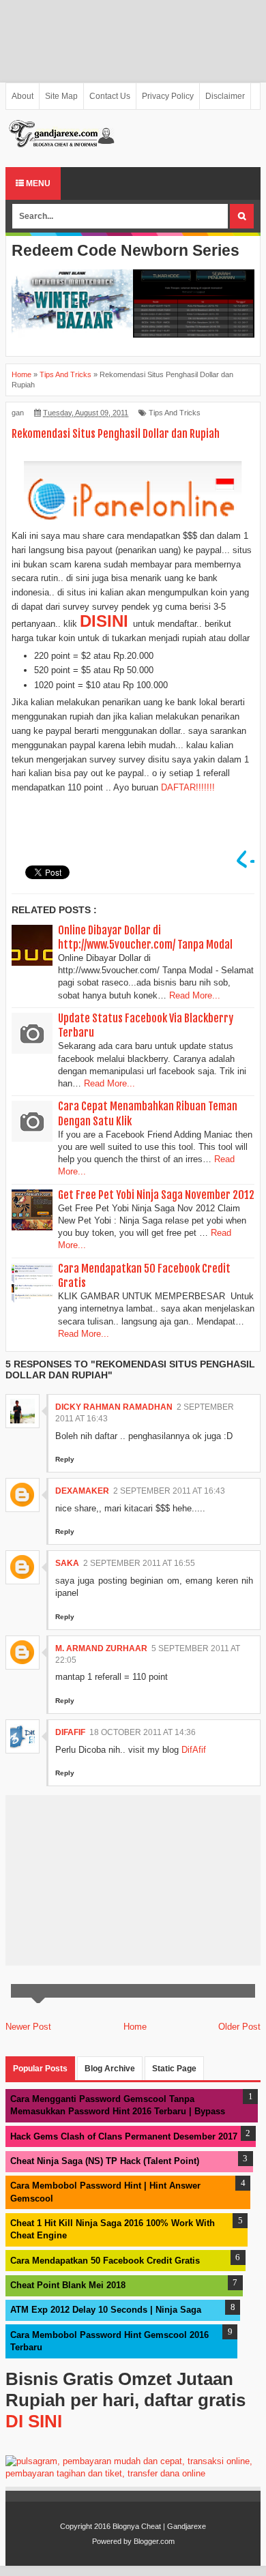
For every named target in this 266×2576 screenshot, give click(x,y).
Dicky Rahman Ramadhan (114, 1407)
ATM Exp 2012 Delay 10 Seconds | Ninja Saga (106, 2310)
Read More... (195, 995)
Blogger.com (154, 2541)
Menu (37, 183)
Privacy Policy (168, 96)
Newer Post (28, 2027)
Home (135, 2027)
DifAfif (70, 1732)
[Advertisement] (133, 41)
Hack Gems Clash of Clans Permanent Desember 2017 (124, 2136)
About (23, 96)
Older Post (239, 2027)
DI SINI (34, 2421)
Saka (67, 1563)
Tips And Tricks (175, 413)
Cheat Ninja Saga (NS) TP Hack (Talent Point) (105, 2161)
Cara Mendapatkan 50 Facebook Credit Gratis (105, 2261)
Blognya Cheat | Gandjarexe (159, 2526)
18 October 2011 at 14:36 (143, 1732)
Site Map (61, 96)
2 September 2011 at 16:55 (139, 1563)
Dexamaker (82, 1491)
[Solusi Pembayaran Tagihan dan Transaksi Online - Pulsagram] (133, 2473)
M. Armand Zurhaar (101, 1648)
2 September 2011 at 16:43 (169, 1491)
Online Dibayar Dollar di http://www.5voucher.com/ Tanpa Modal (145, 937)
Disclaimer (225, 96)
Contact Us (110, 96)
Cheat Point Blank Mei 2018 (68, 2285)
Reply (65, 1459)
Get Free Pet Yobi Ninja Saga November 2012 (156, 1195)
